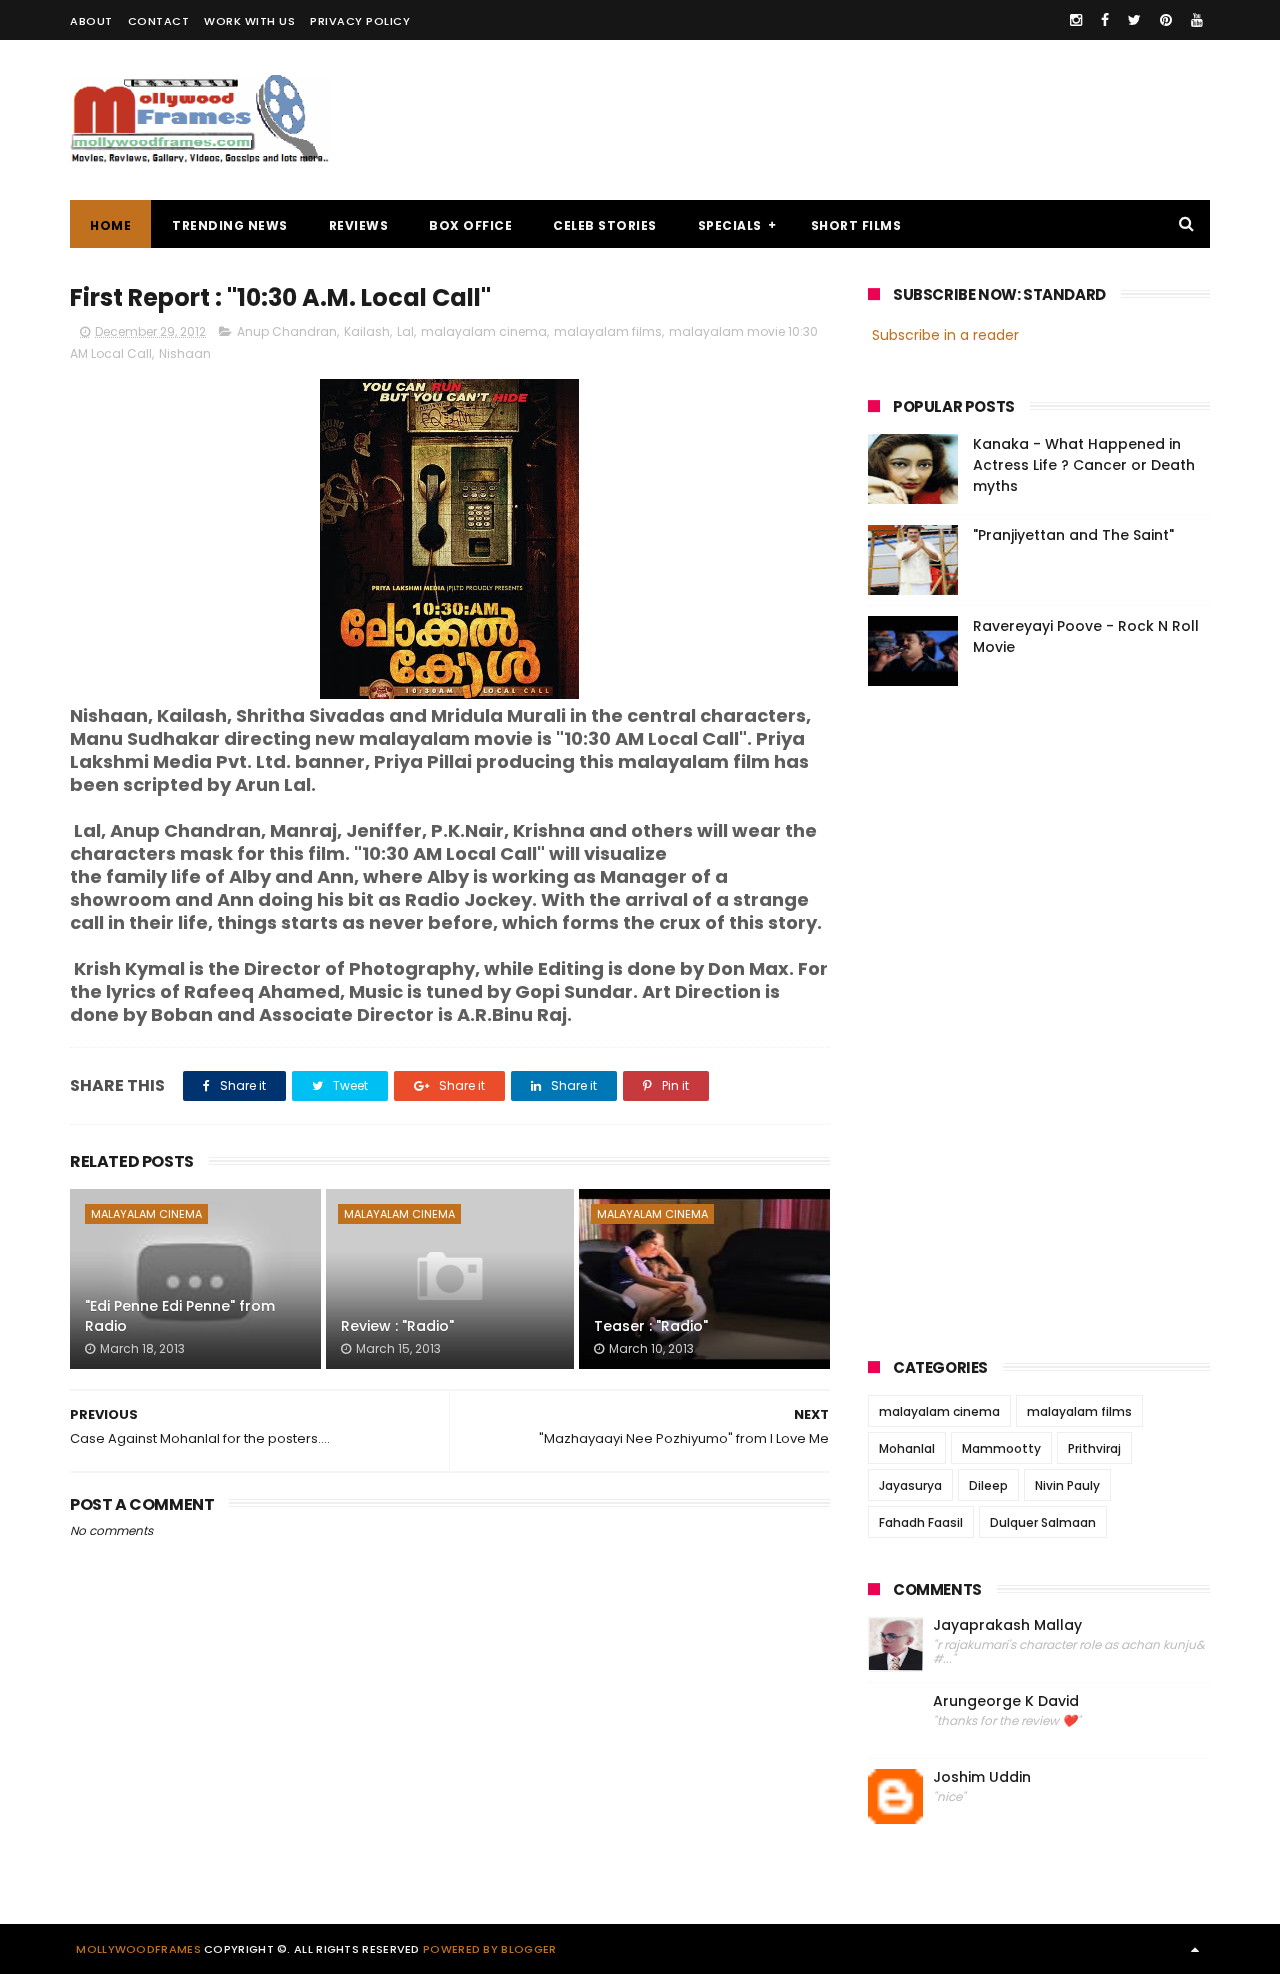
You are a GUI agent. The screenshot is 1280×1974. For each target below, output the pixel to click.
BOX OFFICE (470, 225)
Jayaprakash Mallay (1007, 1625)
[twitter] (1134, 20)
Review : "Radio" (397, 1326)
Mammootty (1001, 1448)
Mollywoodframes (138, 1949)
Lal (405, 331)
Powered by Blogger (489, 1949)
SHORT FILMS (856, 225)
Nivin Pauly (1067, 1485)
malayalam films (608, 331)
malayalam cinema (484, 331)
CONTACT (159, 21)
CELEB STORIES (605, 225)
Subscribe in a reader (945, 335)
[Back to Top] (1195, 1949)
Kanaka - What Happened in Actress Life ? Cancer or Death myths (1084, 465)
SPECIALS (730, 225)
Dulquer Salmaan (1043, 1522)
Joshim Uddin (982, 1777)
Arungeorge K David (1006, 1701)
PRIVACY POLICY (360, 21)
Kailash (367, 331)
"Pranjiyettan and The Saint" (1073, 535)
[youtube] (1197, 20)
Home (110, 225)
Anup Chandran (287, 331)
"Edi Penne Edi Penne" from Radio (180, 1316)
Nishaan (185, 353)
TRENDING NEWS (230, 225)
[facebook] (1105, 20)
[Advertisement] (846, 120)
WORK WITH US (249, 21)
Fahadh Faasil (921, 1522)
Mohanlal (907, 1448)
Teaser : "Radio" (651, 1326)
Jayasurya (910, 1485)
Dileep (988, 1485)
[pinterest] (1166, 20)
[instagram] (1076, 20)
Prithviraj (1094, 1448)
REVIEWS (359, 225)
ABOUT (91, 21)
